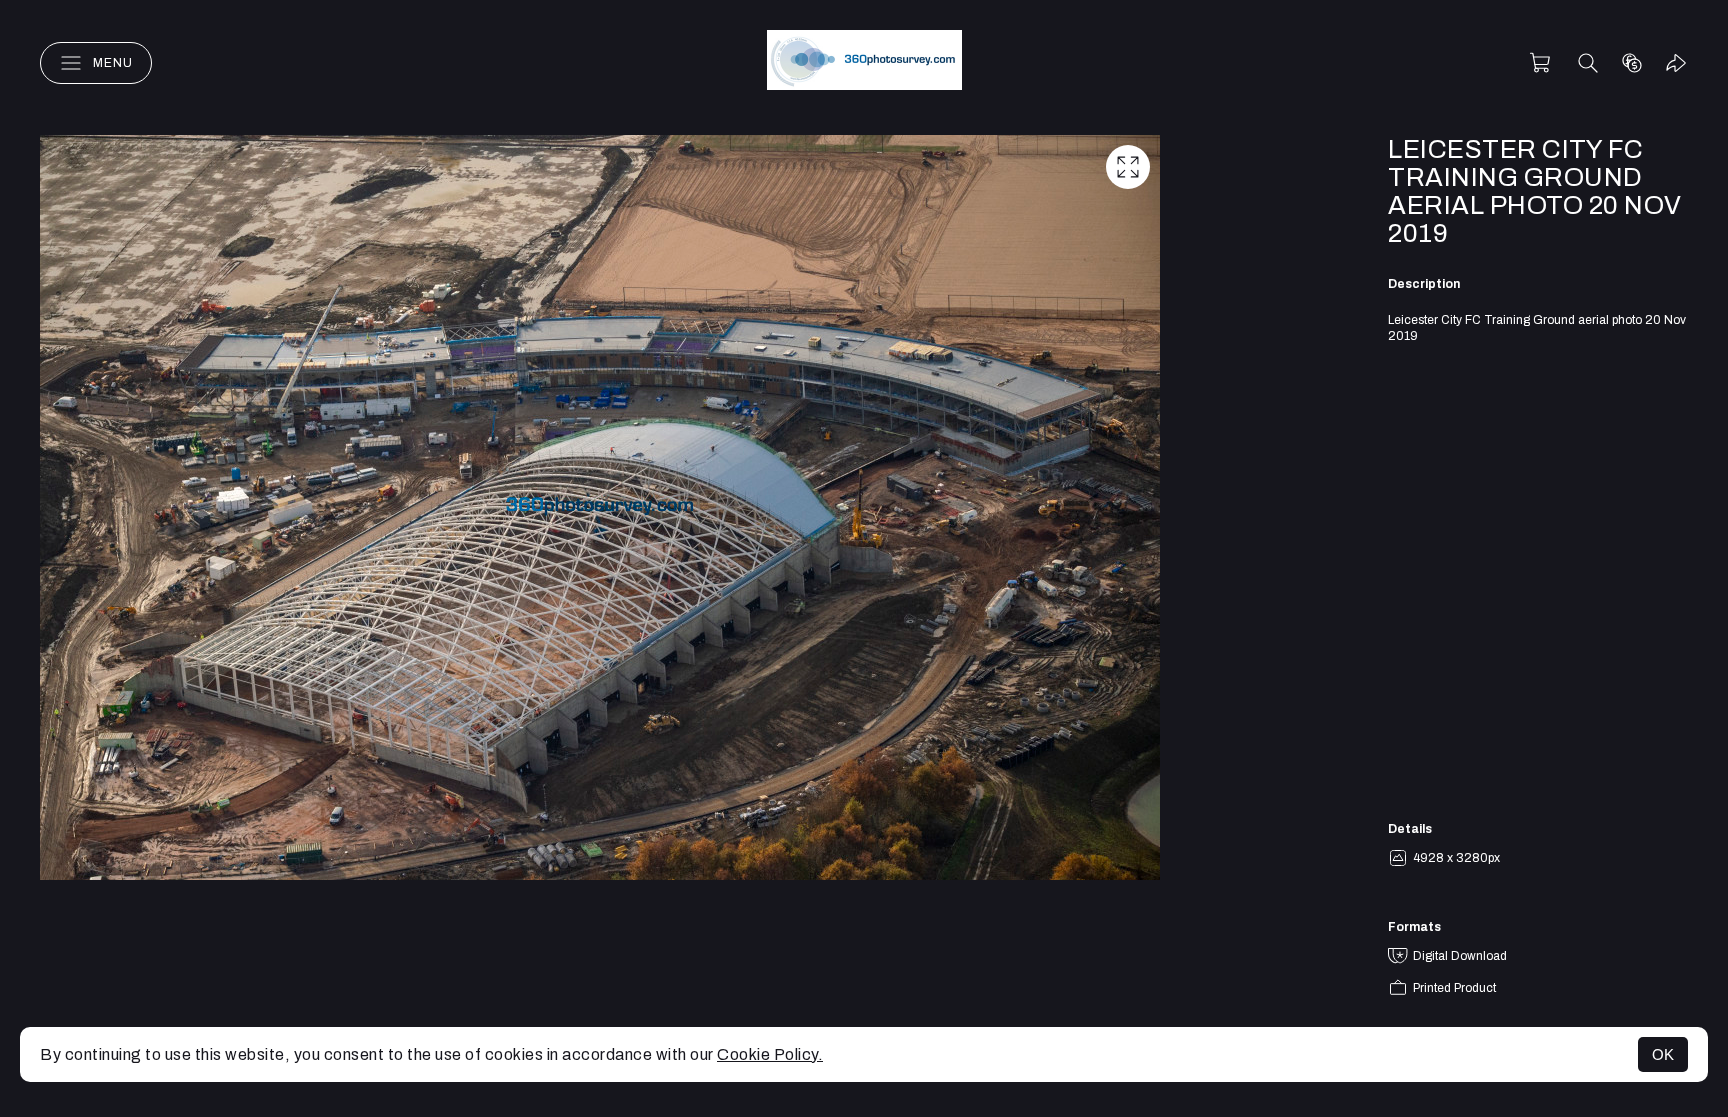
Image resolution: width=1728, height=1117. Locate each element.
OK (1663, 1054)
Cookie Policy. (770, 1054)
